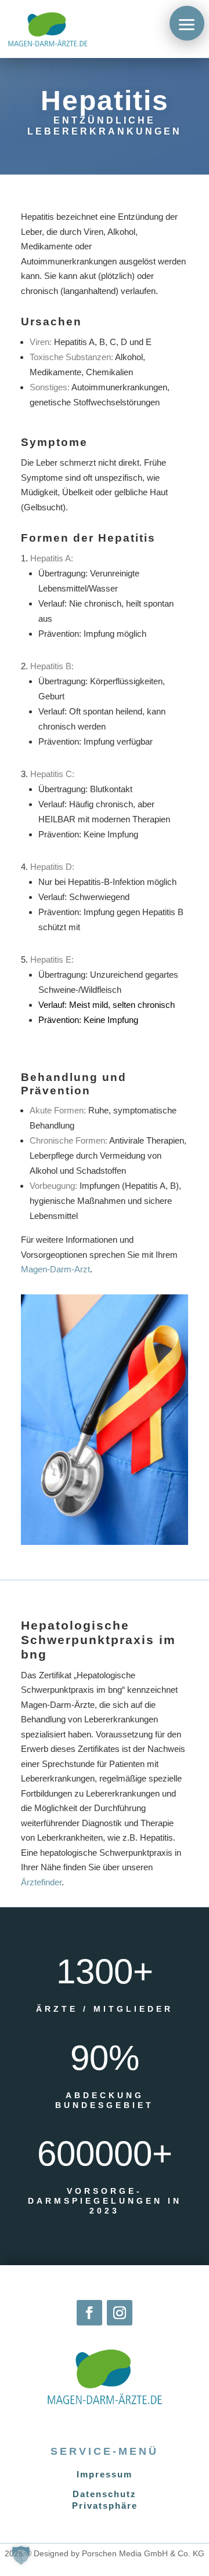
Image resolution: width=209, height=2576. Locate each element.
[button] (187, 23)
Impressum (105, 2474)
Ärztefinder (41, 1882)
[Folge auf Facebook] (89, 2313)
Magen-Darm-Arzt (55, 1269)
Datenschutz (105, 2494)
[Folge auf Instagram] (120, 2313)
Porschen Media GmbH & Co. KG (143, 2553)
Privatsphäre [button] (105, 2506)
